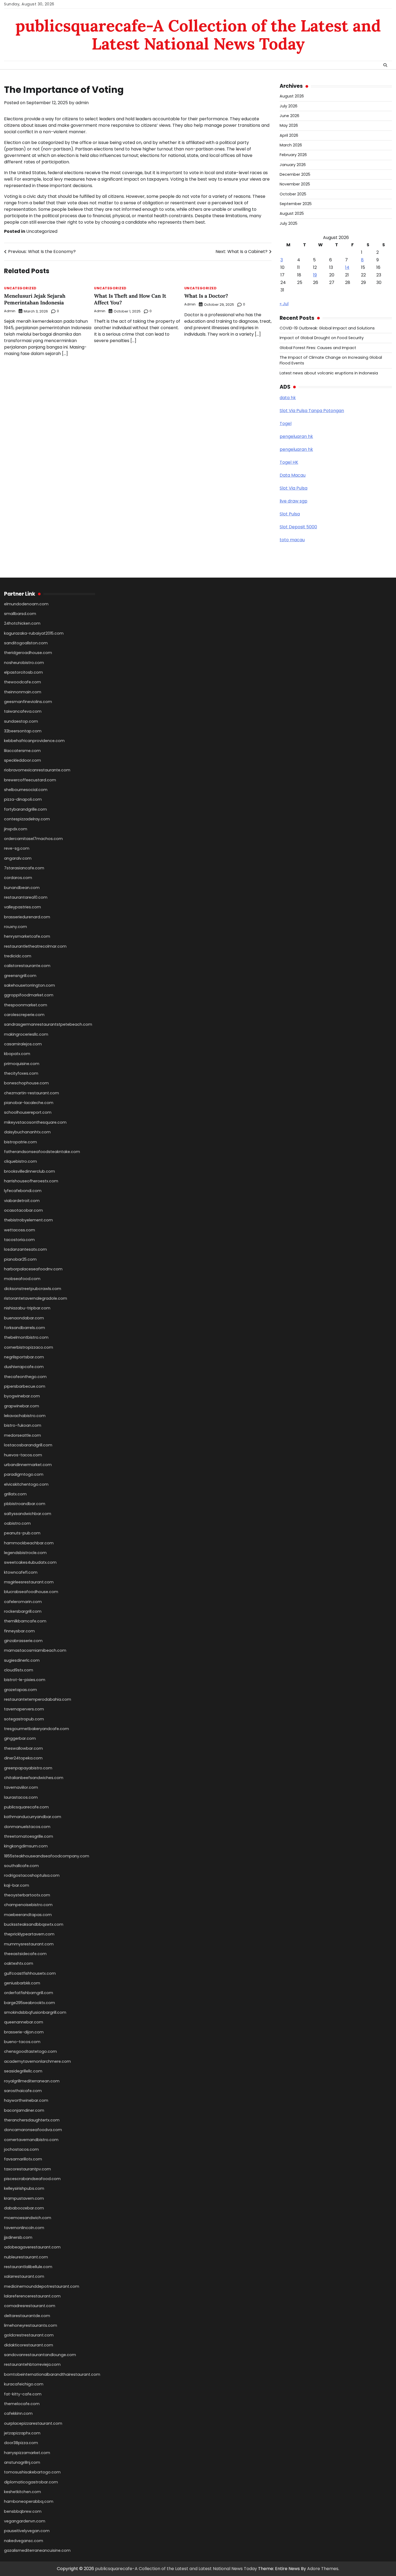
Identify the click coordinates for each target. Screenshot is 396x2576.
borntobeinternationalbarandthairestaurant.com (52, 2374)
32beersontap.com (23, 731)
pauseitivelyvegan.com (27, 2531)
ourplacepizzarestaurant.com (33, 2423)
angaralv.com (18, 858)
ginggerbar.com (20, 1738)
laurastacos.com (21, 1797)
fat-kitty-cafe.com (23, 2394)
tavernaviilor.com (21, 1787)
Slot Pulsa (290, 514)
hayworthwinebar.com (26, 2100)
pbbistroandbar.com (25, 1504)
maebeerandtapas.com (28, 1915)
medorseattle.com (22, 1435)
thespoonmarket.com (26, 1005)
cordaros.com (18, 878)
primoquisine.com (22, 1064)
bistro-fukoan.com (23, 1425)
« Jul (284, 304)
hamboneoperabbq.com (29, 2501)
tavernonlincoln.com (24, 2228)
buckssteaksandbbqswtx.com (34, 1924)
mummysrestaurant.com (29, 1944)
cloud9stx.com (19, 1670)
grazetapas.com (20, 1690)
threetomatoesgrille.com (29, 1836)
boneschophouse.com (26, 1083)
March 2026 (291, 145)
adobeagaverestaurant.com (32, 2247)
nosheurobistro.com (24, 663)
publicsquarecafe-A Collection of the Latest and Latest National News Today (198, 35)
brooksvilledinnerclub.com (29, 1171)
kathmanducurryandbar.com (33, 1817)
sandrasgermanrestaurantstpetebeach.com (48, 1024)
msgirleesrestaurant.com (29, 1582)
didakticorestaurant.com (29, 2345)
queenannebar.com (24, 2022)
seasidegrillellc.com (23, 2071)
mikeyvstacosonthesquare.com (35, 1122)
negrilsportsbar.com (24, 1357)
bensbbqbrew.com (23, 2511)
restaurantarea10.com (26, 897)
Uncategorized (42, 231)
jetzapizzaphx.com (22, 2433)
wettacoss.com (20, 1230)
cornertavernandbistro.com (31, 2140)
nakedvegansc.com (24, 2541)
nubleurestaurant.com (26, 2257)
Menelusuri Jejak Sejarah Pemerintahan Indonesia (35, 299)
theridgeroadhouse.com (28, 653)
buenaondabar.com (24, 1318)
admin (82, 103)
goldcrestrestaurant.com (29, 2335)
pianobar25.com (20, 1259)
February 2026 (293, 155)
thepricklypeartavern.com (29, 1934)
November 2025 (295, 184)
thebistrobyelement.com (28, 1220)
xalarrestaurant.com (24, 2276)
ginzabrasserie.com (23, 1641)
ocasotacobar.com (23, 1210)
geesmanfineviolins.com (28, 702)
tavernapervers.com (24, 1709)
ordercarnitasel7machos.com (33, 839)
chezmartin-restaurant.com (32, 1093)
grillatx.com (15, 1494)
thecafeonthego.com (25, 1377)
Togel (286, 424)
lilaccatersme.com (22, 751)
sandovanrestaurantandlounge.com (40, 2355)
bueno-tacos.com (22, 2042)
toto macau (292, 540)
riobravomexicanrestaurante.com (37, 770)
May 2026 (289, 125)
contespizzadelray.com (27, 819)
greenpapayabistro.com (28, 1768)
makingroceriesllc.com (26, 1034)
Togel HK (289, 462)
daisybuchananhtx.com (27, 1132)
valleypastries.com (22, 907)
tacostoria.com (19, 1240)
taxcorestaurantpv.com (27, 2169)
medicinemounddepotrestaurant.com (42, 2286)
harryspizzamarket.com (27, 2453)
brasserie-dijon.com (24, 2032)
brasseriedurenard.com (27, 917)
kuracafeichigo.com (24, 2384)
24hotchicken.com (22, 623)
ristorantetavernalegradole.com (36, 1298)
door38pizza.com (21, 2443)
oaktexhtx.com (19, 1963)
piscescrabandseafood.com (32, 2179)
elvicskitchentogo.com (26, 1484)
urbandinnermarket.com (28, 1465)
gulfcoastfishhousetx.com (30, 1973)
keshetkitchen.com (22, 2492)
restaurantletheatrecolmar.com (35, 946)
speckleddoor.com (22, 760)
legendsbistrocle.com (25, 1553)
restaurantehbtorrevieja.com (32, 2364)
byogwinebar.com (22, 1396)
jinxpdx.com (16, 829)
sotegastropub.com (24, 1719)
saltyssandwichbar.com (28, 1514)
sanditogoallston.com (26, 643)
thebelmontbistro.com (26, 1337)
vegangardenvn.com (25, 2521)
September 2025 (296, 204)
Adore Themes (323, 2569)
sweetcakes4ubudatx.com (30, 1562)
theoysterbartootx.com (27, 1895)
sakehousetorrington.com (29, 985)
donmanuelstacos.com (27, 1827)
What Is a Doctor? (206, 296)
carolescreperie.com (24, 1015)
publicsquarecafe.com (26, 1807)
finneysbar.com (19, 1631)
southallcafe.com (21, 1866)
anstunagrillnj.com (22, 2462)
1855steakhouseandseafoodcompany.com (47, 1856)
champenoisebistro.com (28, 1905)
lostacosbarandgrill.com (28, 1445)
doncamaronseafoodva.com (33, 2130)
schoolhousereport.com (28, 1112)
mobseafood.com (22, 1279)
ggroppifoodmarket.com (29, 995)
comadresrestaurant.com (30, 2306)
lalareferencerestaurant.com (32, 2296)
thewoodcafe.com (22, 682)
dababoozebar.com (24, 2208)
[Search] (385, 65)
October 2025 (293, 194)
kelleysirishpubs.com (24, 2188)
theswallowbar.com (23, 1748)
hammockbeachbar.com (29, 1543)
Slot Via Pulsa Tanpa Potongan (312, 411)
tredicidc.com (18, 956)
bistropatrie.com (20, 1142)
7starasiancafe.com (24, 868)
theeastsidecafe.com (25, 1954)
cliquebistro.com (20, 1161)
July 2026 (289, 106)
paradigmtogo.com (24, 1474)
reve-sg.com (17, 848)
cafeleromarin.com (23, 1602)
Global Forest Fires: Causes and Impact (318, 348)
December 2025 (295, 174)
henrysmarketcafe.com (27, 936)
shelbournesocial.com (26, 790)
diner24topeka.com (23, 1758)
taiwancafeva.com (23, 711)
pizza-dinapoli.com (23, 799)
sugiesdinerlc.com (22, 1660)
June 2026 (289, 116)
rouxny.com (15, 927)
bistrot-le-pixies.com (25, 1680)
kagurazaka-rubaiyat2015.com (34, 633)
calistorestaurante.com (27, 966)
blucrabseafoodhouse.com (31, 1592)
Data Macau (293, 475)
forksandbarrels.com (25, 1328)
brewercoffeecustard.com (30, 780)
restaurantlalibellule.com (28, 2267)
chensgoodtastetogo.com (30, 2051)
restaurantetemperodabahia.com (38, 1699)
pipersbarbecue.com (25, 1386)
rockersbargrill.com (23, 1611)
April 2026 (289, 135)
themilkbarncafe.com (25, 1621)
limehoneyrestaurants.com (31, 2325)
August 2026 (292, 96)
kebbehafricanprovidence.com (34, 741)
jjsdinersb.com (18, 2237)
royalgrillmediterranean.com (32, 2081)
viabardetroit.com (22, 1201)
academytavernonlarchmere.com (37, 2061)
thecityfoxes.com (21, 1073)
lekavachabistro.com (25, 1416)
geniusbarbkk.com (22, 1983)
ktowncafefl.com (21, 1572)
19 (315, 275)
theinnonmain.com (23, 692)
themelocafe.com (22, 2404)
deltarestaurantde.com (27, 2316)
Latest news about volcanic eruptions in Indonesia (329, 373)
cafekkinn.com (18, 2413)
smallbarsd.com (20, 614)
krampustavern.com (24, 2198)
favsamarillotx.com (23, 2159)
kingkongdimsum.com (26, 1846)
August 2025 (292, 213)
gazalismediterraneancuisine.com (37, 2550)
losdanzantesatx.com (25, 1249)
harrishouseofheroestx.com (31, 1181)
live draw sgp (293, 501)
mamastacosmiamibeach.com (35, 1650)
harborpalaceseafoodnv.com (33, 1269)
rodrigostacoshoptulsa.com (32, 1875)
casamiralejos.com (23, 1044)
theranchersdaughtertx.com (32, 2120)
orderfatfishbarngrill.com (29, 1993)
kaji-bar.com (17, 1885)
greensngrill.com (20, 976)
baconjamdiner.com (24, 2110)
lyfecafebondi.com (23, 1191)
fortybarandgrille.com (25, 809)
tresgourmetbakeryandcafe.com (37, 1729)
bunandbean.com (22, 888)
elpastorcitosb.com (23, 672)
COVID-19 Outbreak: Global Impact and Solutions (327, 328)
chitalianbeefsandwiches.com (34, 1778)
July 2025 (289, 223)
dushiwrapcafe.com (24, 1367)
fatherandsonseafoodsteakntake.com (42, 1152)
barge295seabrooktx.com (29, 2003)
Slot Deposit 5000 (298, 527)
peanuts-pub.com (22, 1533)
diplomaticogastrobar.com (31, 2482)
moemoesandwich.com (28, 2218)
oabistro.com (17, 1523)
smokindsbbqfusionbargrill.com (35, 2012)
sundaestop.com (21, 721)
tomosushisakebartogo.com (32, 2472)
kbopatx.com (17, 1054)
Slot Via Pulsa (293, 488)
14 (347, 267)
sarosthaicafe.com (23, 2091)
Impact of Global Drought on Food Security (322, 338)
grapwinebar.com (22, 1406)
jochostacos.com (21, 2149)
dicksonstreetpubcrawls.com (33, 1289)
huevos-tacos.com (23, 1455)
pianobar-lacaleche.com (29, 1103)
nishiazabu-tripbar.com (27, 1308)
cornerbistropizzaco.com (29, 1347)
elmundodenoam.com (26, 604)
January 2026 (293, 165)
